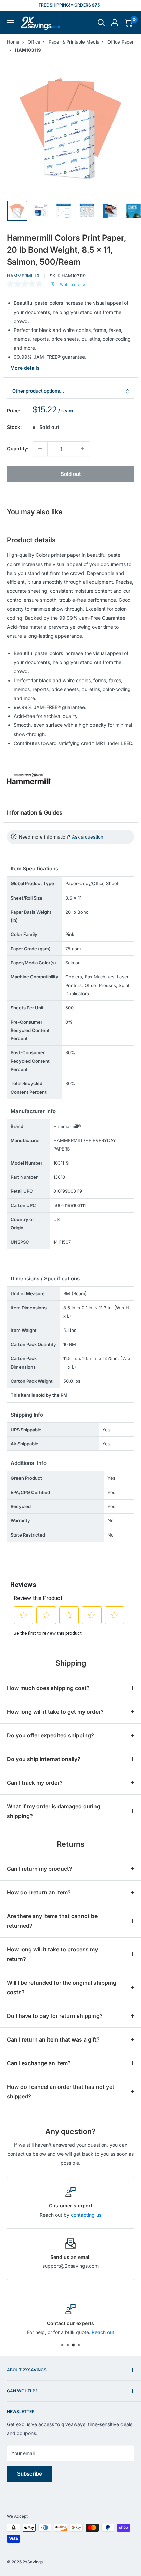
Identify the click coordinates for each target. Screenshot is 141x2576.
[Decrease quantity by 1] (40, 449)
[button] (128, 23)
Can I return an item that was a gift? (53, 2039)
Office (34, 42)
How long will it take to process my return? (52, 1954)
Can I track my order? (35, 1783)
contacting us (86, 2215)
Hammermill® (23, 276)
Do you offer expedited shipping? (50, 1735)
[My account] (115, 23)
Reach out (103, 2332)
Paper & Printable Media (74, 42)
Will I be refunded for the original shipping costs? (62, 1987)
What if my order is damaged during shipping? (54, 1811)
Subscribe (30, 2474)
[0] (129, 23)
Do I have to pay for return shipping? (55, 2016)
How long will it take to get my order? (55, 1712)
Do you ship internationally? (44, 1759)
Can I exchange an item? (39, 2063)
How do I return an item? (39, 1892)
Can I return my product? (40, 1869)
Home (13, 42)
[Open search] (101, 23)
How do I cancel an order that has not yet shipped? (61, 2092)
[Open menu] (10, 23)
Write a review (73, 285)
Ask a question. (88, 837)
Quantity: (18, 449)
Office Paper (121, 42)
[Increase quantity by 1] (82, 449)
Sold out (71, 474)
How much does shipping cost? (48, 1688)
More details (25, 368)
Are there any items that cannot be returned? (52, 1921)
